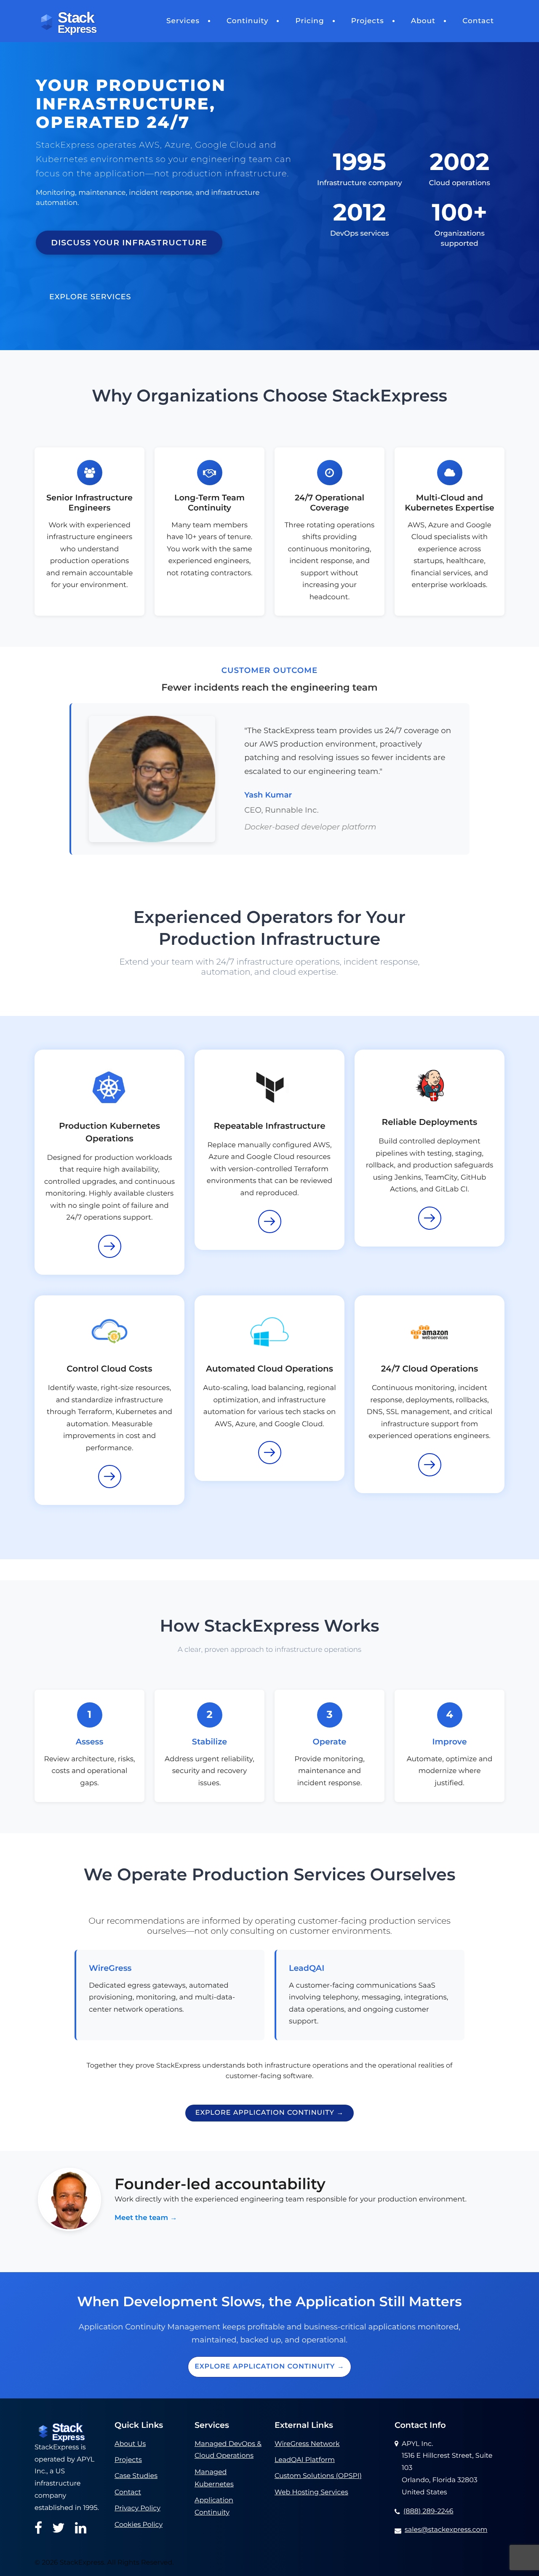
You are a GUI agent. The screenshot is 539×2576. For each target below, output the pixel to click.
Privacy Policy (137, 2508)
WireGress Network (307, 2444)
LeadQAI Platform (305, 2460)
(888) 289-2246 (428, 2511)
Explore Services (90, 297)
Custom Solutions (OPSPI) (318, 2476)
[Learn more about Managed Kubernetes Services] (110, 1246)
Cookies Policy (139, 2525)
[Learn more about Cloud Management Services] (430, 1465)
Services (183, 21)
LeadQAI (307, 1968)
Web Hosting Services (311, 2492)
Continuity (248, 21)
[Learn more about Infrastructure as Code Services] (270, 1222)
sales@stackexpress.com (446, 2530)
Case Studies (136, 2476)
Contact (478, 21)
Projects (368, 21)
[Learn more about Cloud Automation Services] (270, 1453)
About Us (130, 2444)
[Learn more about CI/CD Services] (430, 1218)
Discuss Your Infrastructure (129, 242)
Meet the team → (146, 2218)
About (423, 21)
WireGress (110, 1968)
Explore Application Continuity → (269, 2113)
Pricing (310, 21)
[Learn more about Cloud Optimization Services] (110, 1477)
